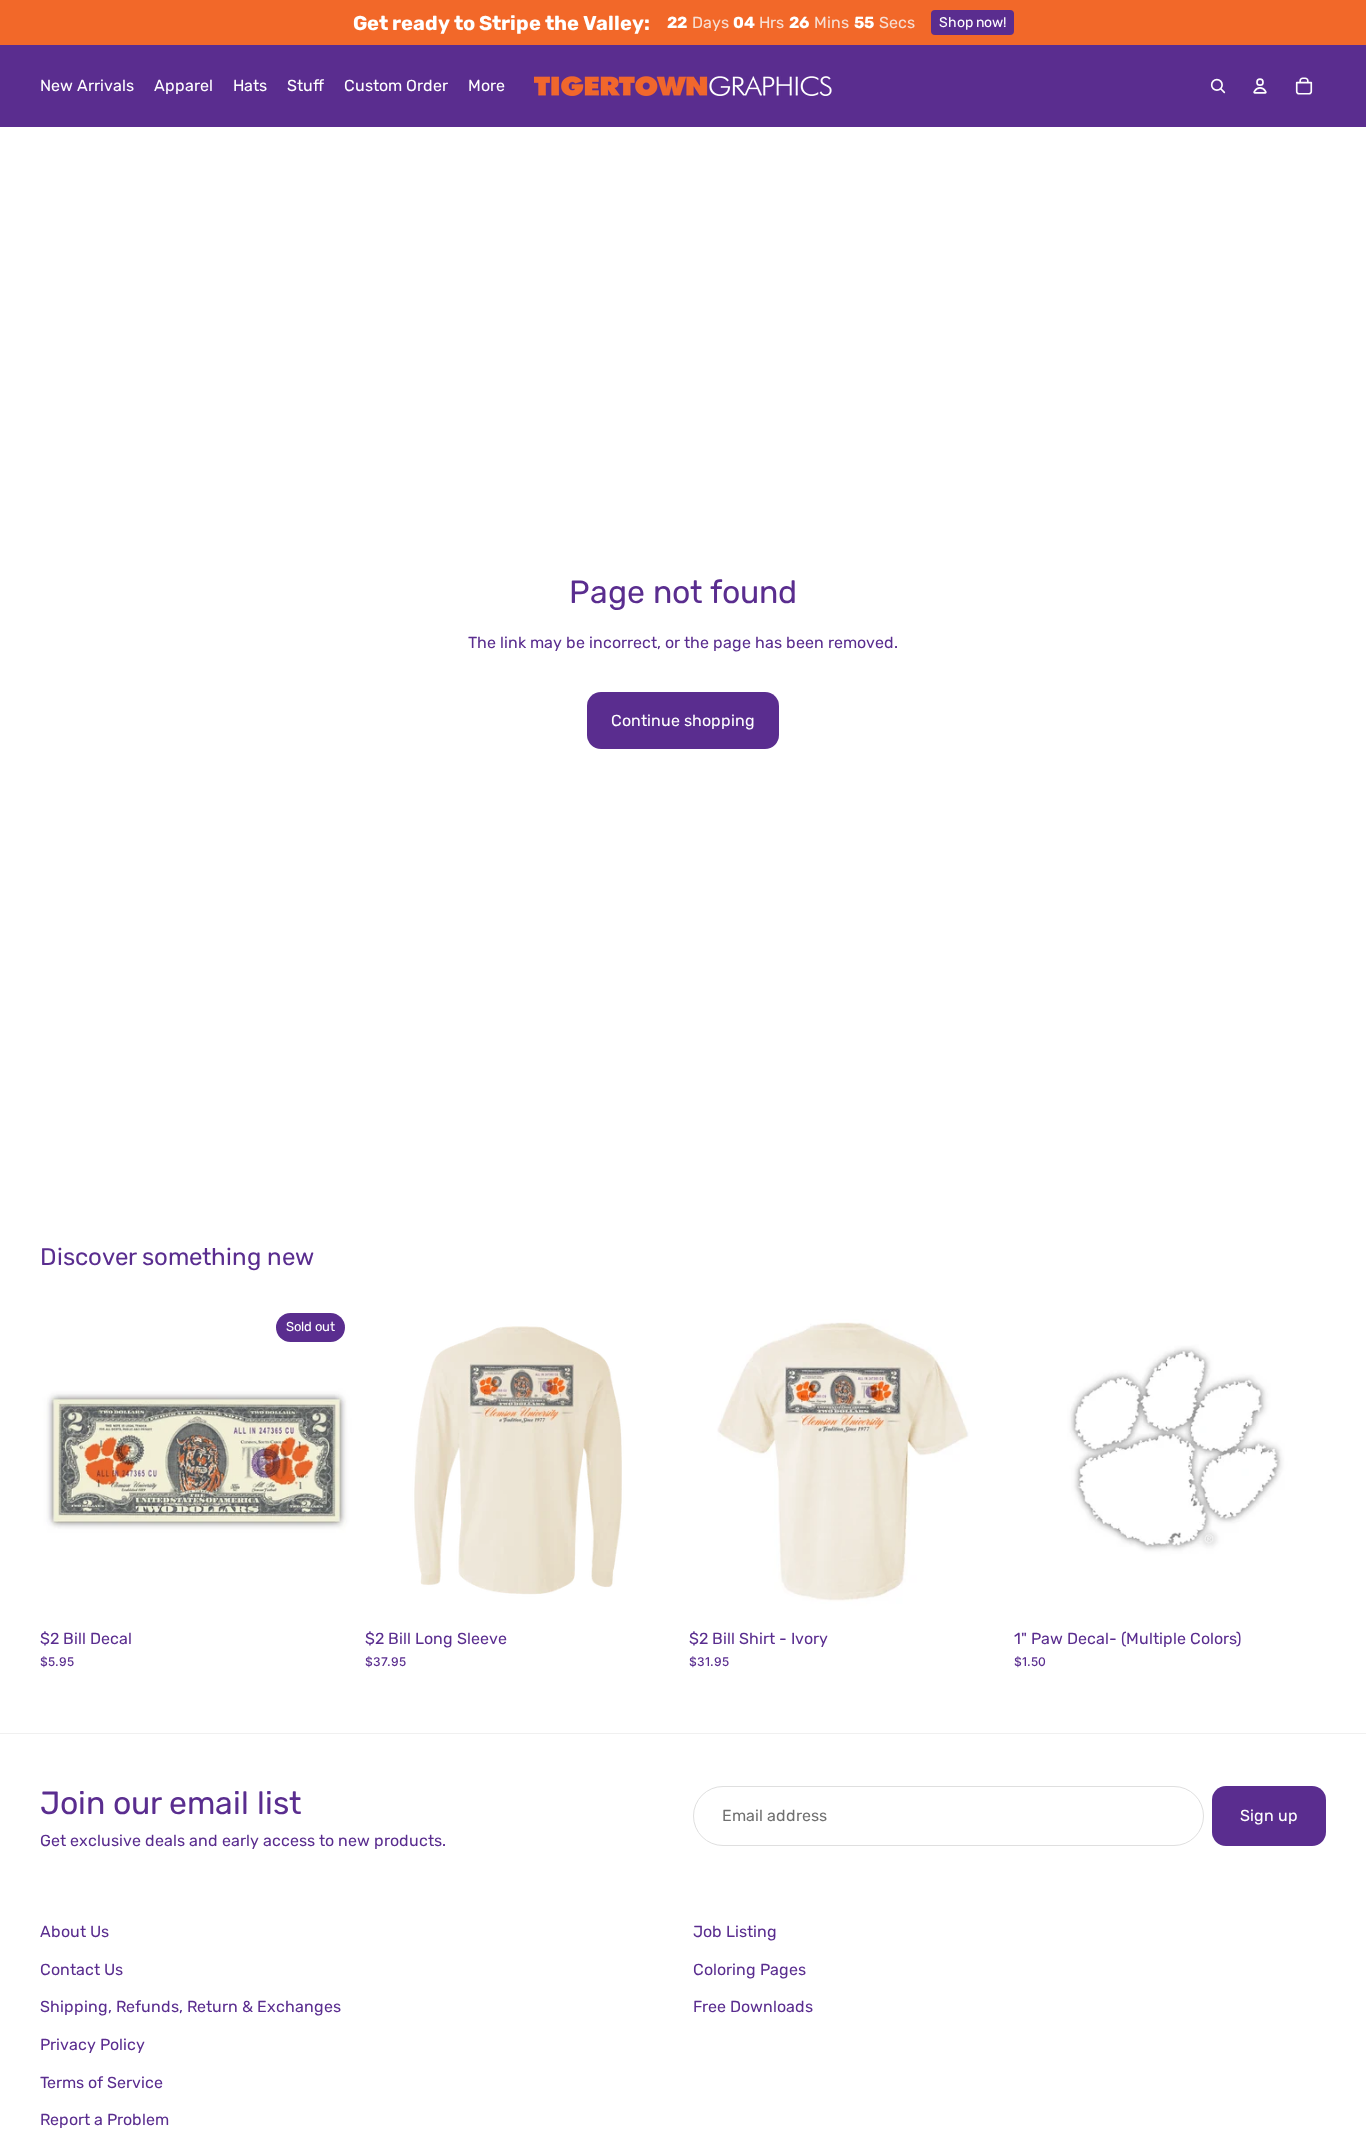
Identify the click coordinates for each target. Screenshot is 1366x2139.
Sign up (1269, 1815)
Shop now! (972, 22)
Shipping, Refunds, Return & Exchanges (190, 2006)
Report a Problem (104, 2119)
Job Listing (735, 1931)
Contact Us (81, 1969)
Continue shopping (683, 720)
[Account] (1260, 86)
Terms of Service (101, 2082)
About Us (74, 1931)
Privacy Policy (92, 2044)
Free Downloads (753, 2006)
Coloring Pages (749, 1969)
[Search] (1218, 86)
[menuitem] (486, 86)
